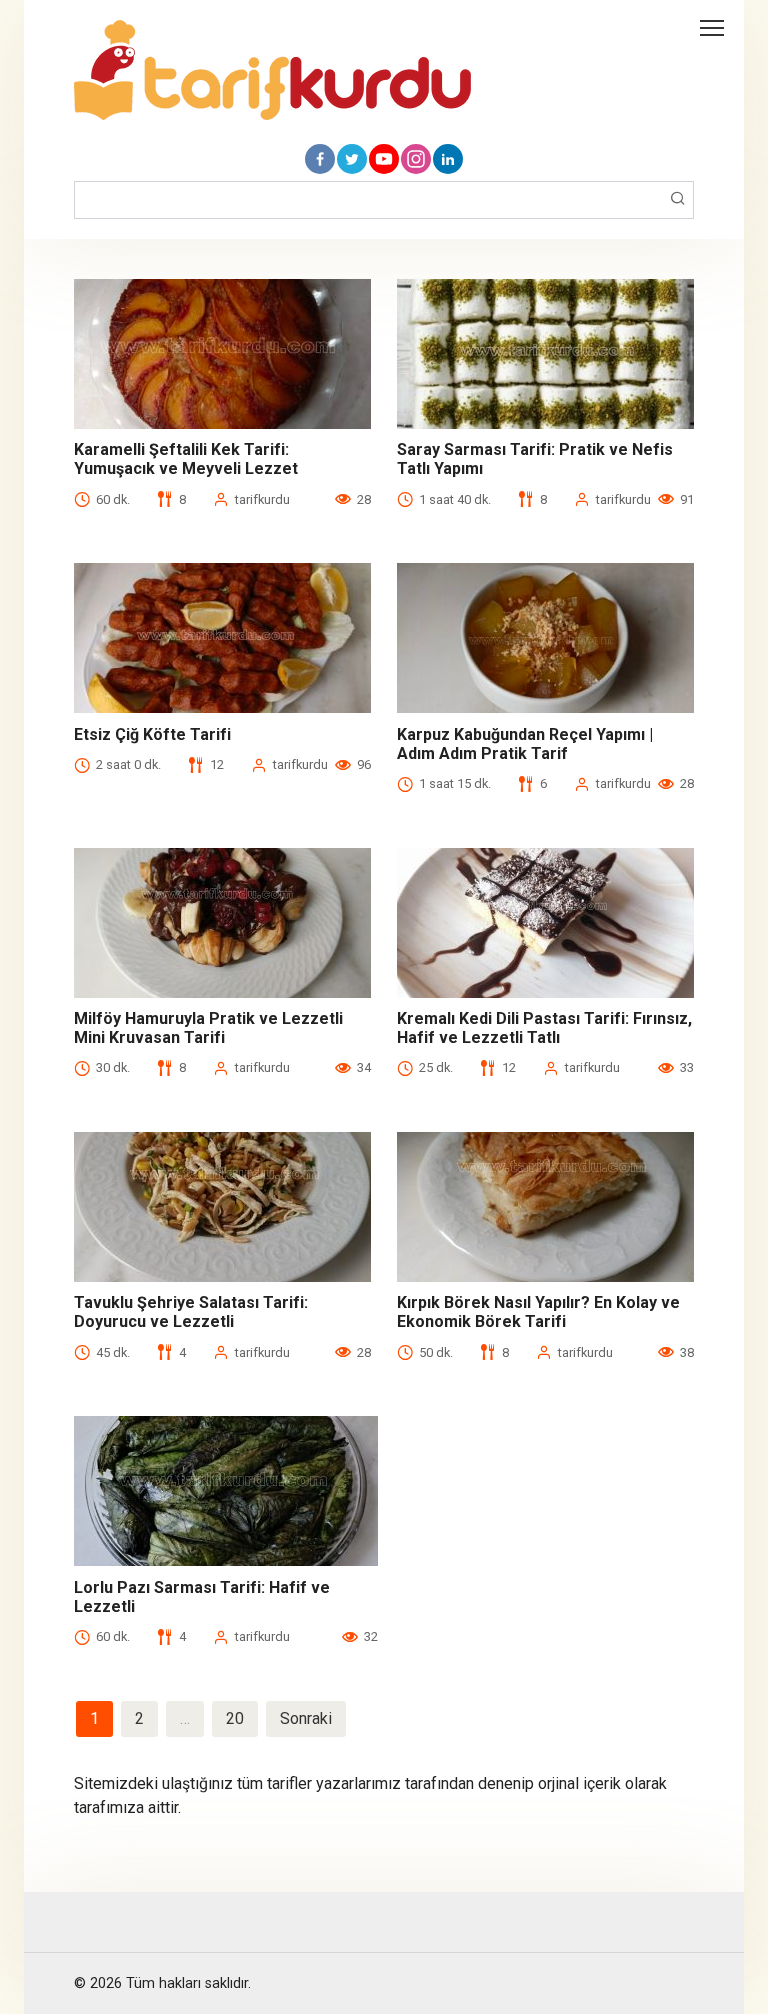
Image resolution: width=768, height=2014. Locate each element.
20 (235, 1718)
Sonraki (306, 1718)
